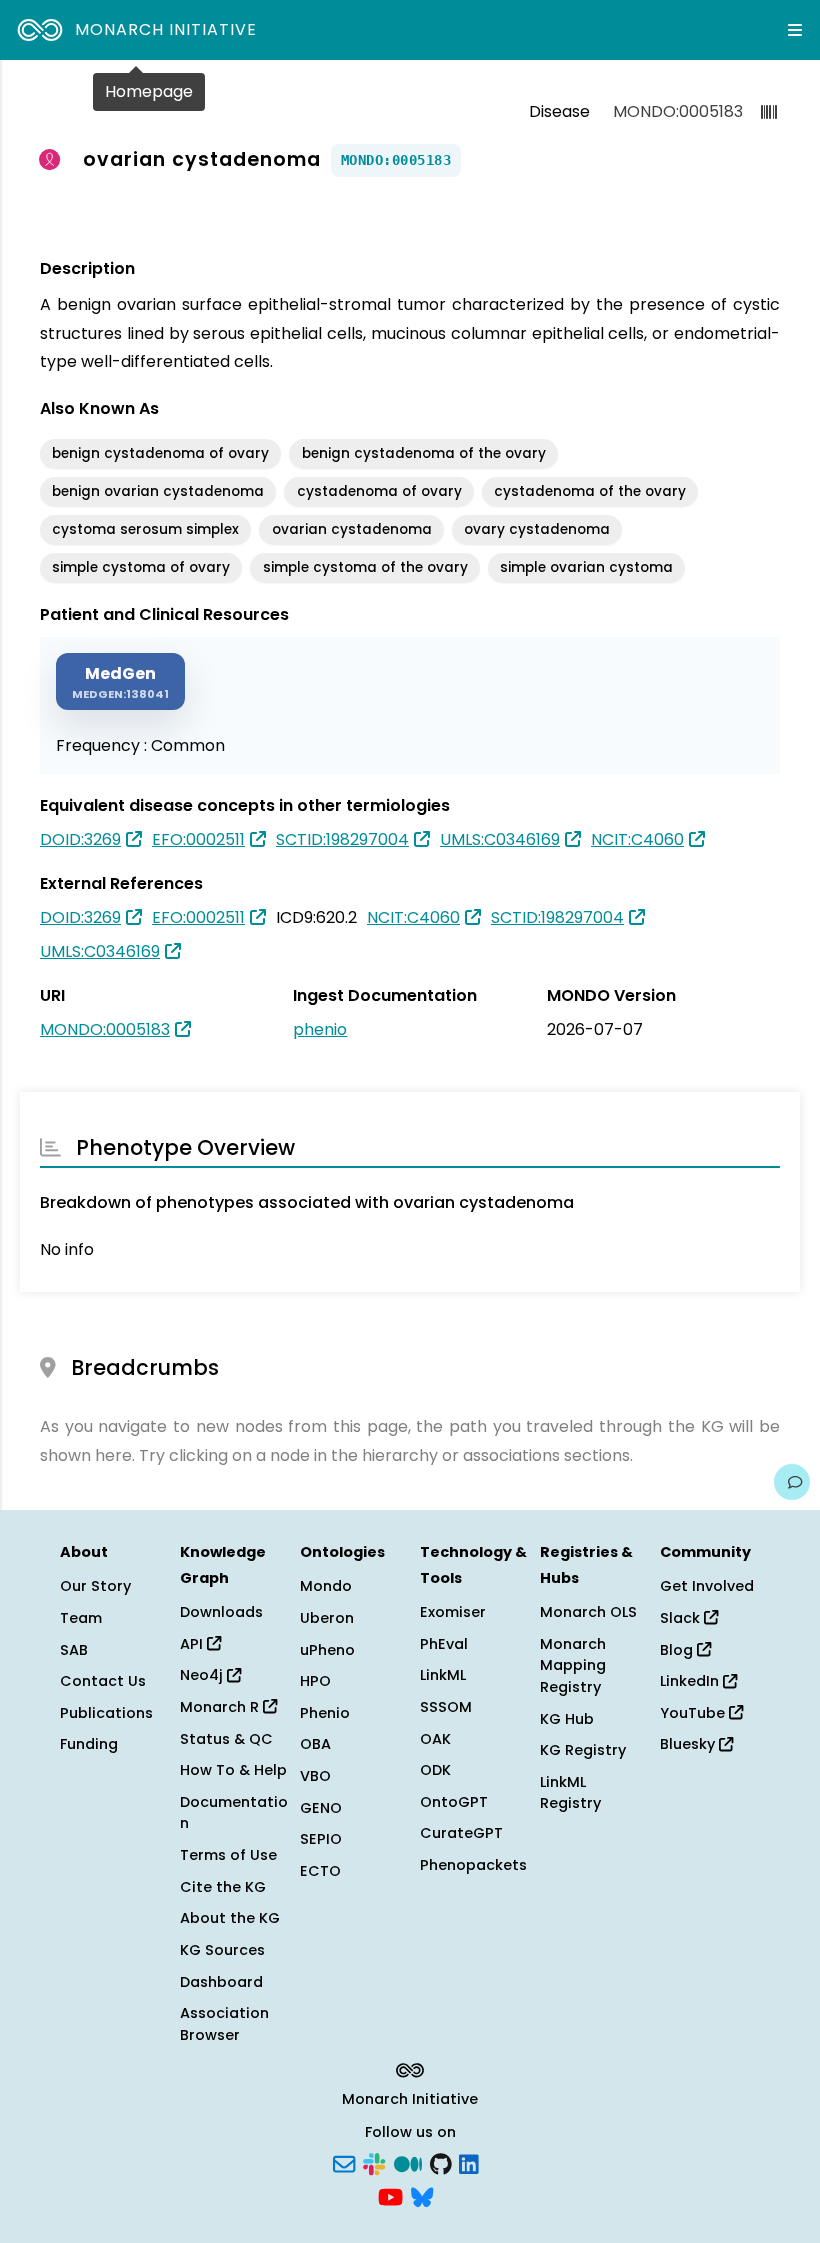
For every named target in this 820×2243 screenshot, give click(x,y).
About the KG (230, 1918)
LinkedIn (691, 1681)
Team (81, 1618)
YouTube (694, 1713)
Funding (89, 1744)
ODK (435, 1770)
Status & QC (226, 1739)
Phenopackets (473, 1865)
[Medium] (408, 2162)
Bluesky (689, 1744)
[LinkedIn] (469, 2162)
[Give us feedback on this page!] (792, 1482)
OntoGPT (454, 1802)
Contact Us (103, 1681)
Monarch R (221, 1707)
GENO (321, 1808)
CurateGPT (461, 1833)
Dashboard (221, 1982)
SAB (74, 1650)
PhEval (444, 1644)
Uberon (327, 1618)
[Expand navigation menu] (795, 30)
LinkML (443, 1675)
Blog (678, 1650)
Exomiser (453, 1612)
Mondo (326, 1586)
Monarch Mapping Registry (573, 1665)
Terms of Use (228, 1855)
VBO (315, 1776)
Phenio (325, 1713)
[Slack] (374, 2162)
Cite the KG (223, 1887)
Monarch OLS (588, 1612)
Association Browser (224, 2024)
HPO (315, 1681)
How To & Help (233, 1770)
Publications (106, 1713)
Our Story (95, 1586)
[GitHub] (441, 2162)
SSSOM (446, 1707)
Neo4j (203, 1675)
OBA (315, 1744)
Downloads (221, 1612)
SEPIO (321, 1839)
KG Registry (583, 1750)
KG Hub (567, 1719)
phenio (320, 1029)
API (193, 1644)
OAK (435, 1739)
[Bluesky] (422, 2196)
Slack (682, 1618)
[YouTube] (390, 2196)
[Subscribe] (344, 2162)
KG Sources (222, 1950)
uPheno (327, 1650)
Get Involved (707, 1586)
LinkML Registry (570, 1793)
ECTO (320, 1871)
